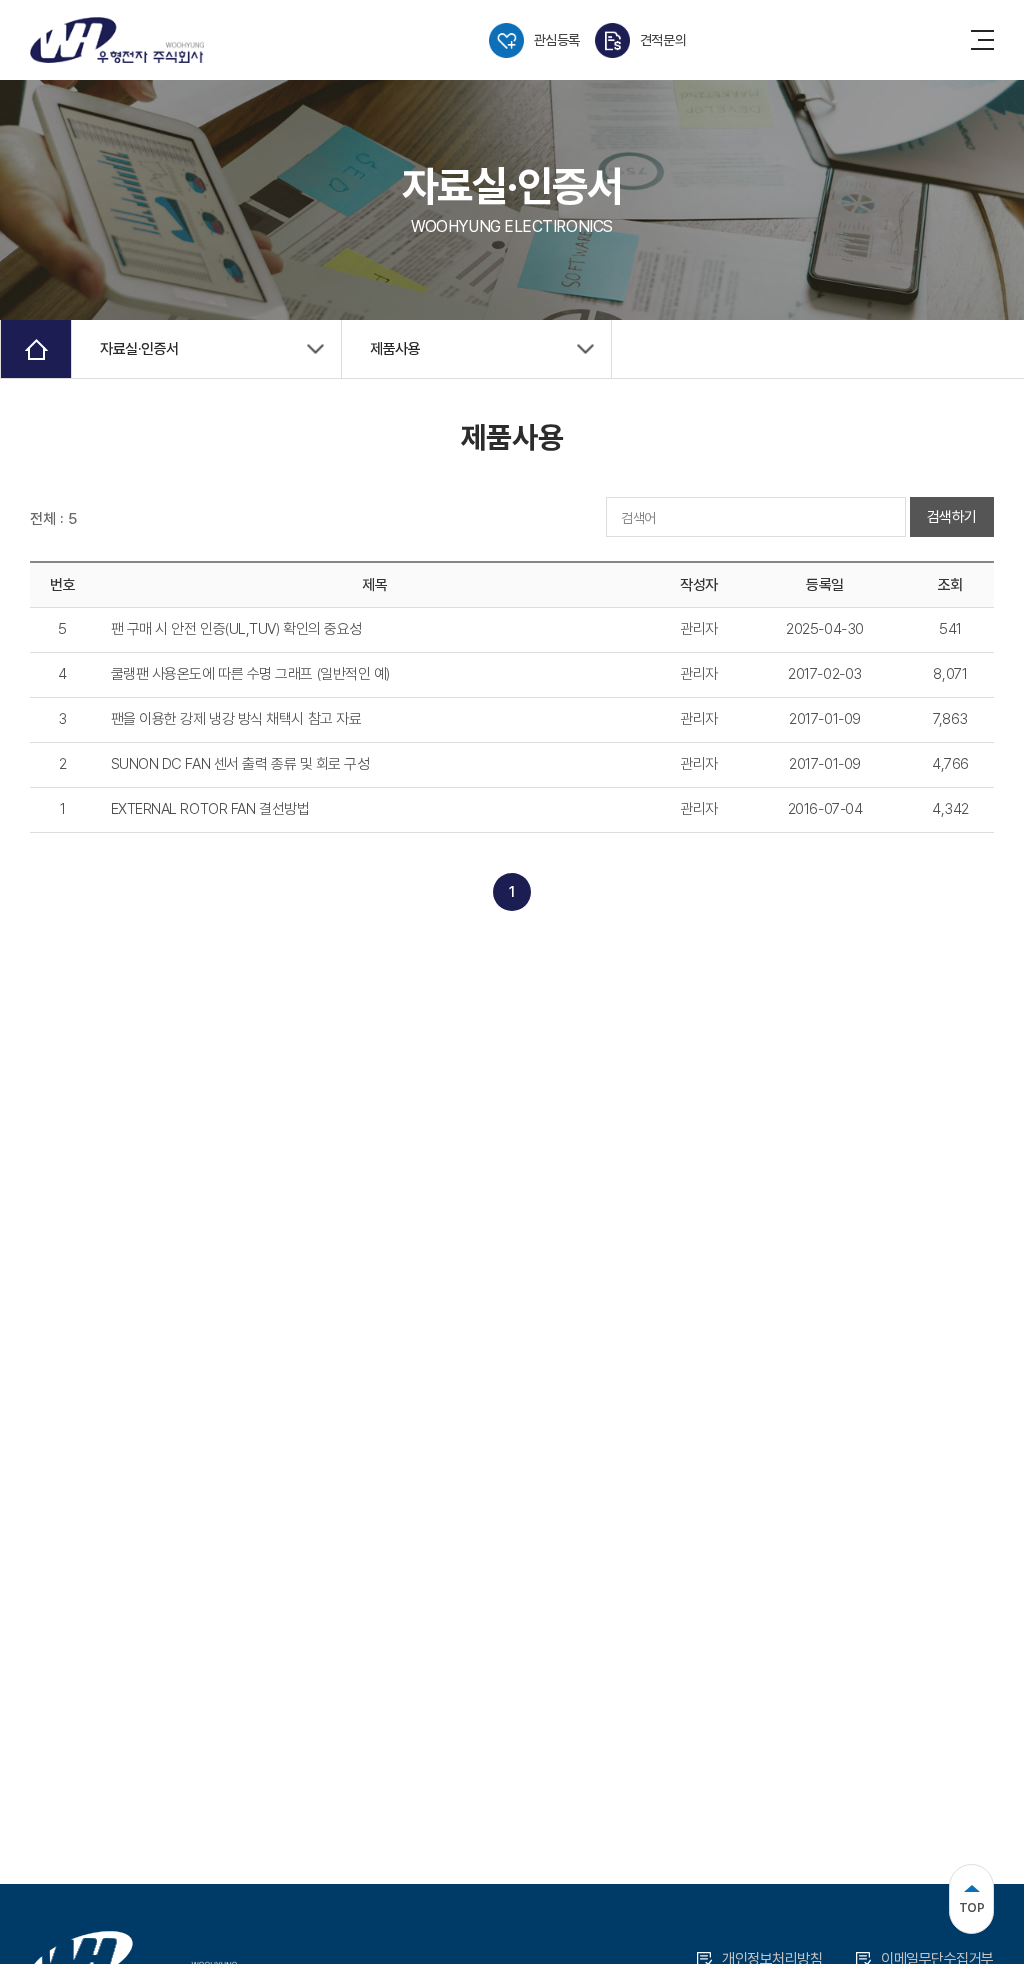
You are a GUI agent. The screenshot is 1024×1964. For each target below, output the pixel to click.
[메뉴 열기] (982, 40)
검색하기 (952, 517)
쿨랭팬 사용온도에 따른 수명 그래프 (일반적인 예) (250, 674)
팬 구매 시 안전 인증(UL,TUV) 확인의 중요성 (236, 629)
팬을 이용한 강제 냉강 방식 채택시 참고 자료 (236, 719)
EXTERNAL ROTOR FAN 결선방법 (210, 809)
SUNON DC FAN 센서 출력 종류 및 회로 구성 (240, 764)
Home (36, 349)
